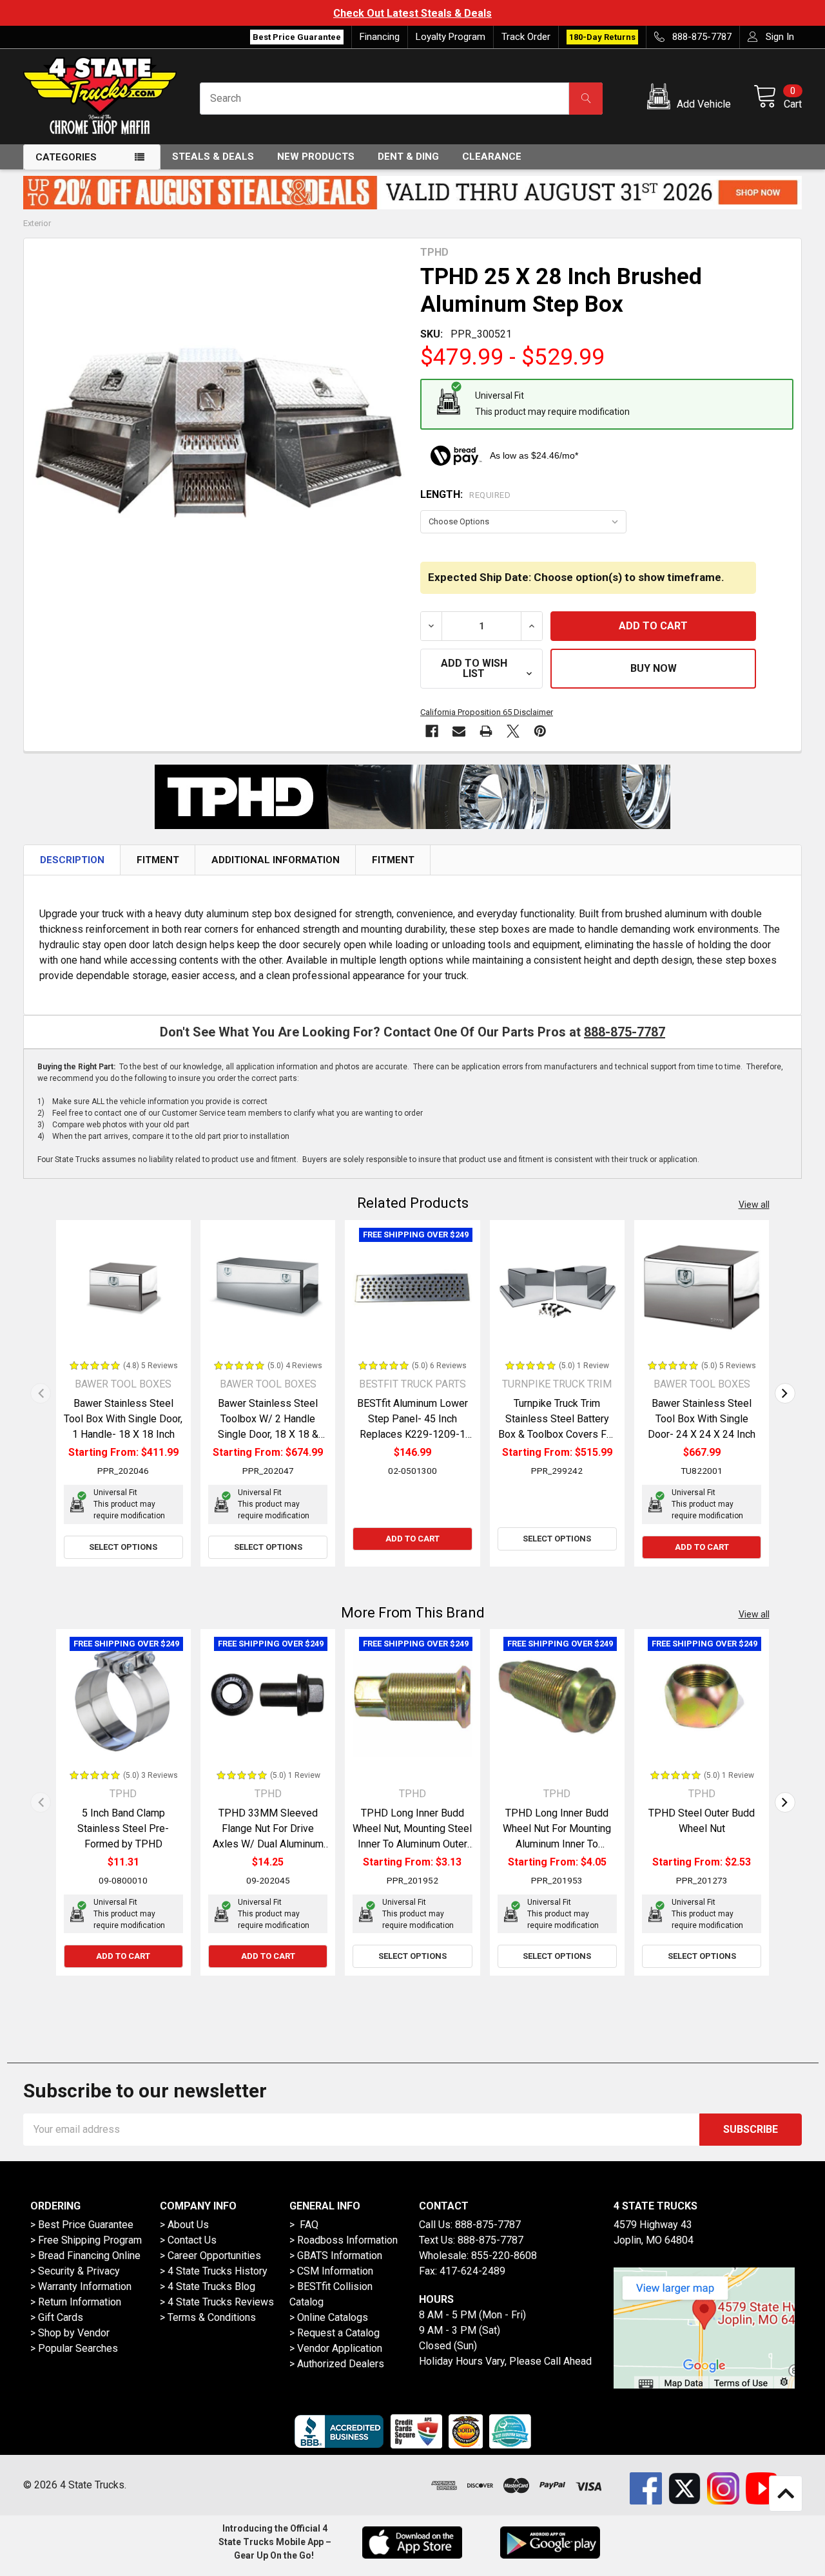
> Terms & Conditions (208, 2317)
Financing (380, 37)
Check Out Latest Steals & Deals (412, 13)
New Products (316, 157)
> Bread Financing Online (85, 2256)
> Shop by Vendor (70, 2333)
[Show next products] (785, 1393)
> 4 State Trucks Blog (208, 2286)
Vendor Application (340, 2348)
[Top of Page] (786, 2494)
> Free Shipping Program (86, 2240)
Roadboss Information (347, 2240)
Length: (465, 494)
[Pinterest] (540, 731)
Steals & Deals (213, 157)
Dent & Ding (408, 157)
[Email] (459, 731)
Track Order (526, 37)
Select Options (123, 1547)
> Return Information (76, 2302)
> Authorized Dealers (337, 2364)
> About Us (184, 2225)
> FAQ (304, 2225)
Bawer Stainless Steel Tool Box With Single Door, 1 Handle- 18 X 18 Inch (123, 1419)
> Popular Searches (74, 2348)
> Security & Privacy (75, 2271)
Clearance (492, 157)
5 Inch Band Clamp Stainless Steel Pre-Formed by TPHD (123, 1828)
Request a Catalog (338, 2333)
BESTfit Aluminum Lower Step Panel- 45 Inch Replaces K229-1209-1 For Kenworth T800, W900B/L (412, 1434)
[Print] (486, 731)
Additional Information (276, 860)
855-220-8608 (504, 2256)
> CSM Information (331, 2271)
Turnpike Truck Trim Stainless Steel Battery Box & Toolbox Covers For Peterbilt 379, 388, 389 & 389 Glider (557, 1434)
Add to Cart (412, 1539)
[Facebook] (432, 731)
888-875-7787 (625, 1032)
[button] (691, 99)
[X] (513, 731)
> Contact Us (188, 2240)
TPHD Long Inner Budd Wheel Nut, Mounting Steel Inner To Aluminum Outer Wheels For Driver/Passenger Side (412, 1844)
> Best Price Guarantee (82, 2225)
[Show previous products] (41, 1393)
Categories (66, 157)
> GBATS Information (336, 2256)
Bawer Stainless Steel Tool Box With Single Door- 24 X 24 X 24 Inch (702, 1419)
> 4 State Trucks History (214, 2271)
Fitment (158, 860)
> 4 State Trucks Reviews (217, 2302)
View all (754, 1205)
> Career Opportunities (210, 2256)
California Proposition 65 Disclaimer (487, 712)
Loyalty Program (451, 37)
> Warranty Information (81, 2286)
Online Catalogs (333, 2317)
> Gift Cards (57, 2317)
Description (72, 860)
